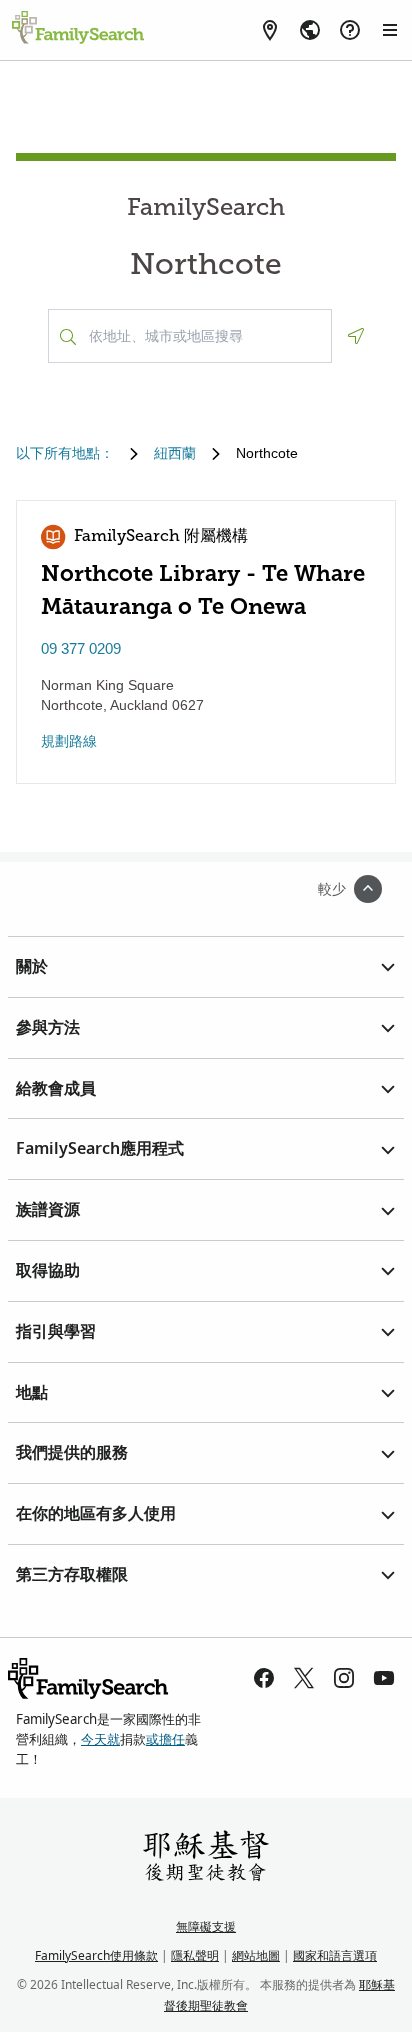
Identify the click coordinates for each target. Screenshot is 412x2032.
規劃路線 (69, 741)
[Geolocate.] (356, 336)
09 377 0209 (81, 648)
